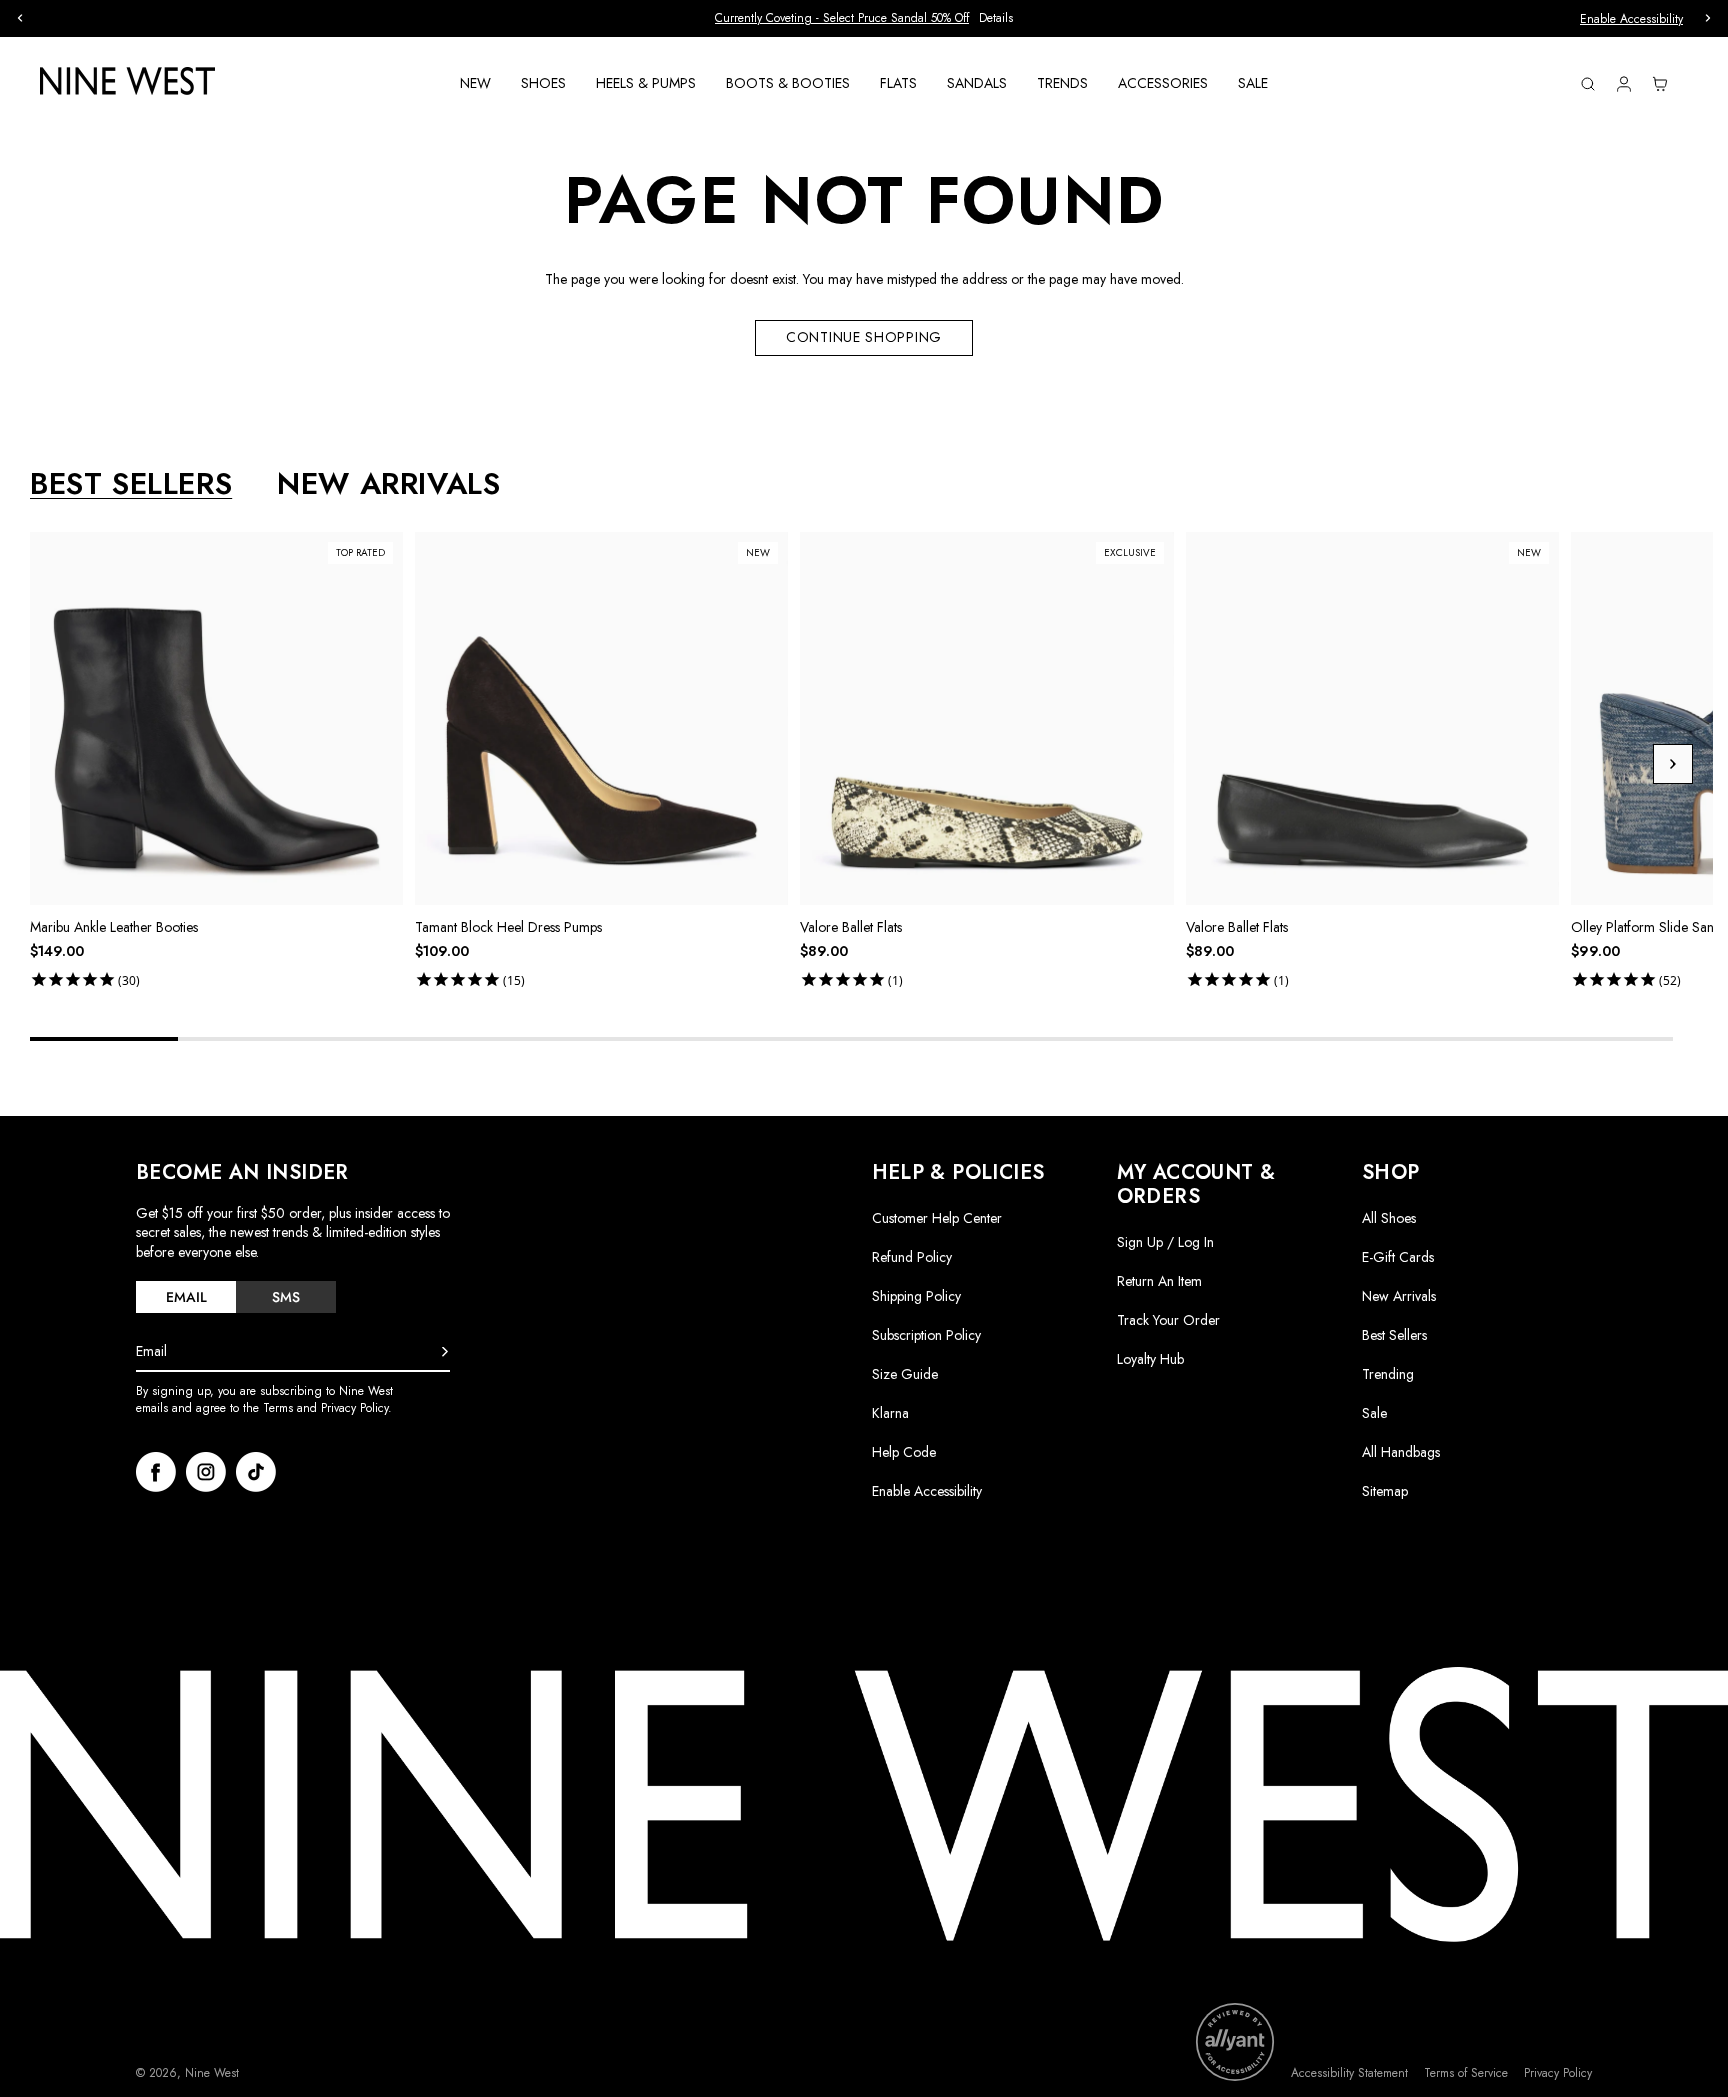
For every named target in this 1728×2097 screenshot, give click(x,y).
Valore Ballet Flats (851, 927)
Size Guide (905, 1374)
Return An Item (1159, 1281)
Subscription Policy (926, 1335)
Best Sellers (1394, 1335)
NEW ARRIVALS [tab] (388, 484)
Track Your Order (1168, 1320)
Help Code (904, 1452)
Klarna (890, 1413)
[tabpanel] (871, 764)
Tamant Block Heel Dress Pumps (508, 927)
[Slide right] (1673, 764)
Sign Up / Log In (1165, 1242)
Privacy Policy (1558, 2073)
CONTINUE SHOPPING (864, 337)
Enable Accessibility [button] (1631, 19)
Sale (1374, 1413)
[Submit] (445, 1352)
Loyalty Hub (1150, 1359)
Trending (1388, 1374)
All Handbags (1401, 1452)
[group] (868, 18)
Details (1016, 18)
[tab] (186, 1297)
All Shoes (1389, 1218)
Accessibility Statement (1349, 2073)
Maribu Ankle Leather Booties (114, 927)
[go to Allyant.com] (1235, 2042)
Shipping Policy (916, 1296)
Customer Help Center (937, 1218)
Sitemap (1385, 1491)
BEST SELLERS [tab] (131, 484)
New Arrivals (1399, 1296)
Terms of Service (1466, 2073)
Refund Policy (912, 1257)
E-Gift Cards (1398, 1257)
